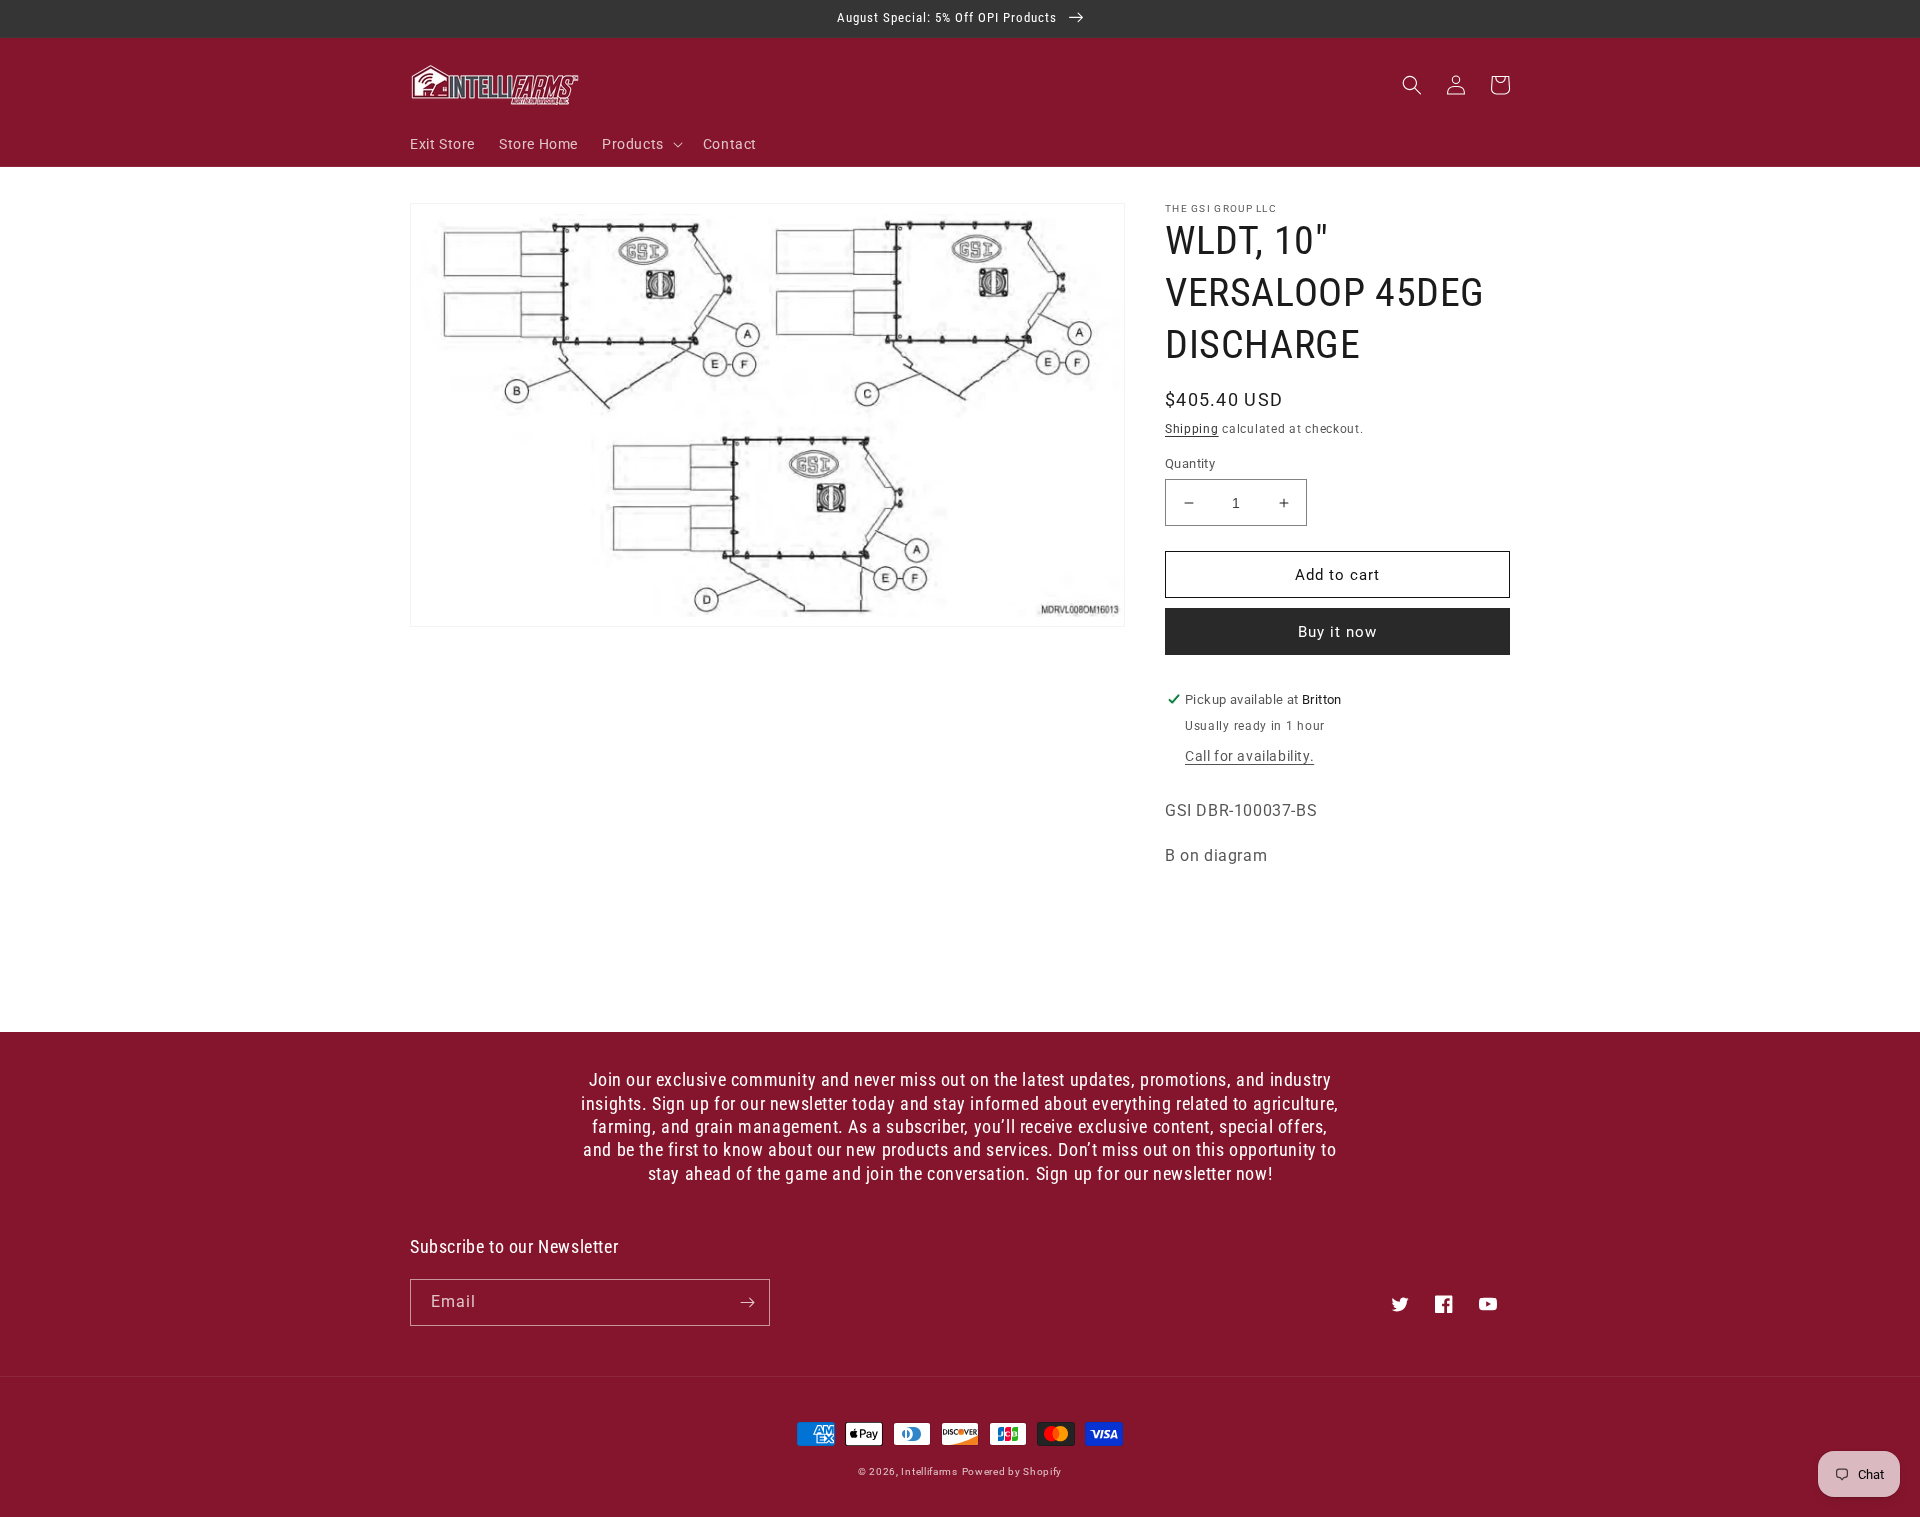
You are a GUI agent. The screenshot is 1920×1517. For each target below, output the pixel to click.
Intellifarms (929, 1471)
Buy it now (1337, 632)
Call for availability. (1249, 756)
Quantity (1190, 463)
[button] (640, 144)
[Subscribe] (747, 1302)
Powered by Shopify (1012, 1471)
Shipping (1192, 429)
